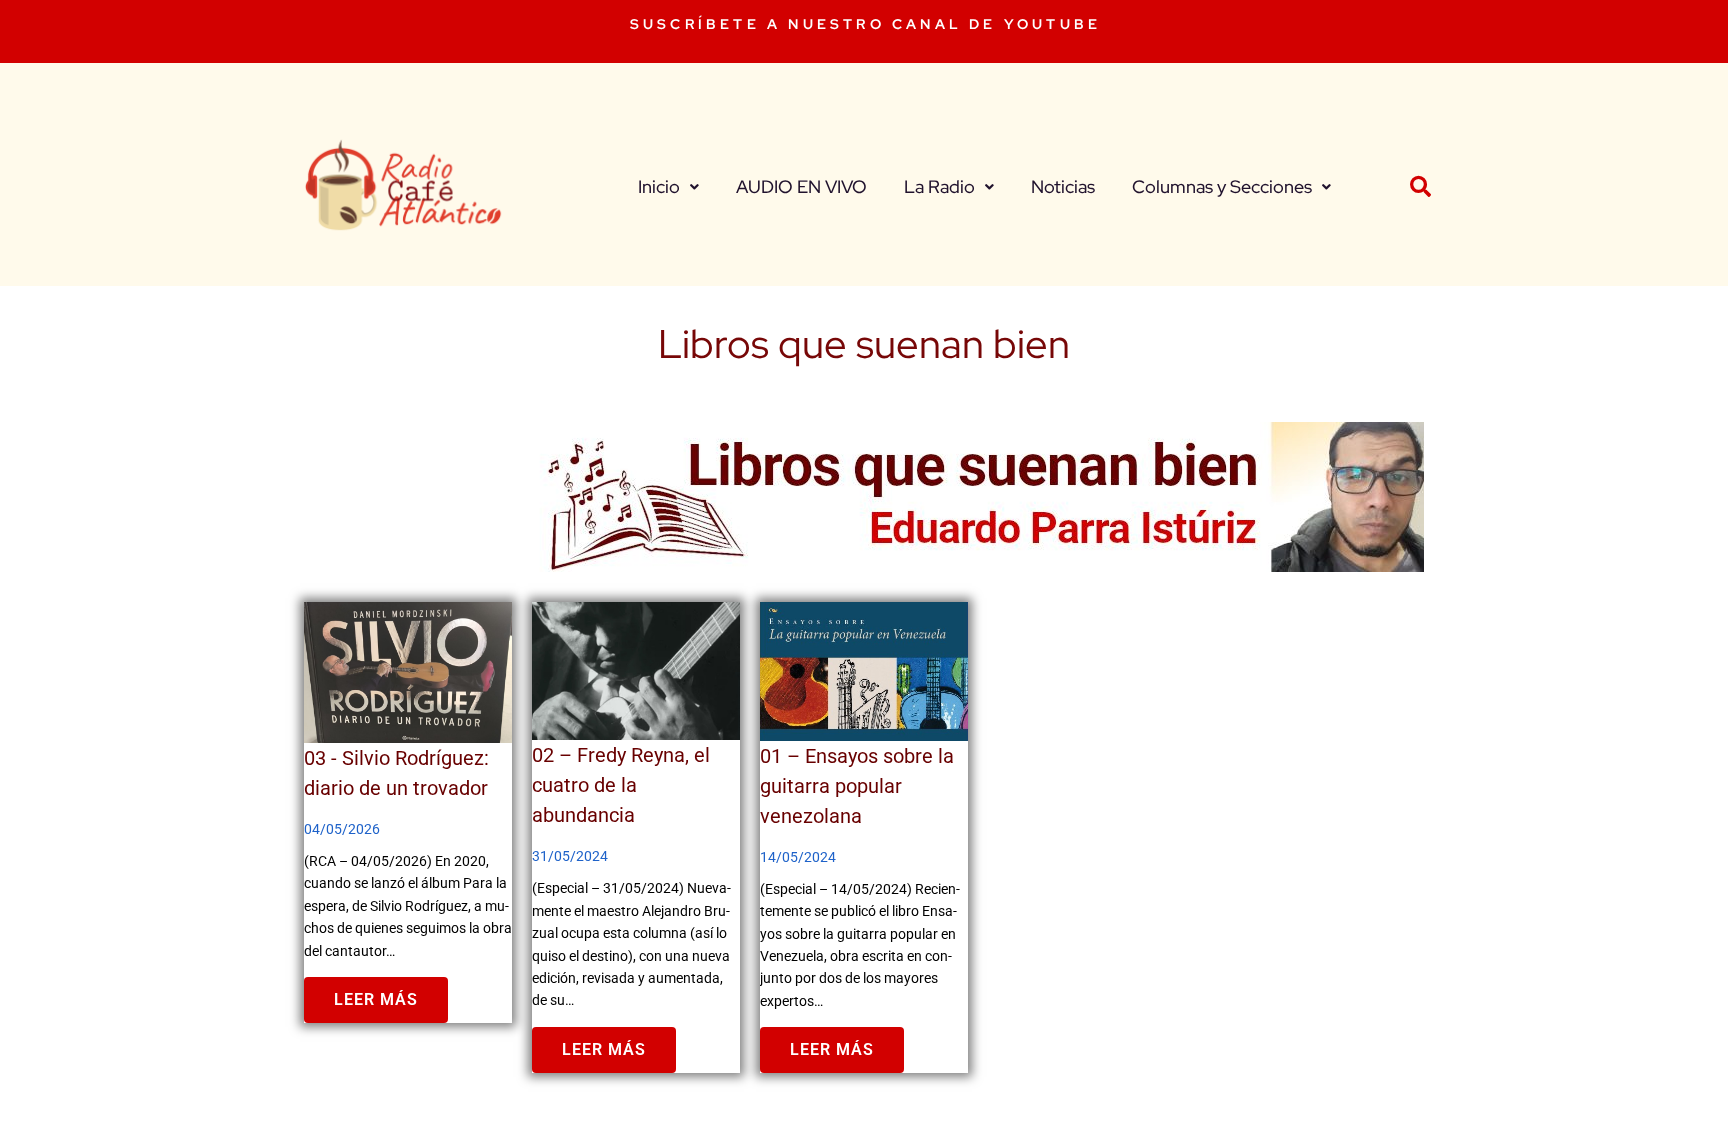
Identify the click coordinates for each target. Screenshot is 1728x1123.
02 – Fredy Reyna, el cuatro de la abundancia (621, 785)
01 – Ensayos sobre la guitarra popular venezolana (857, 786)
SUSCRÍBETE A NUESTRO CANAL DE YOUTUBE (865, 24)
